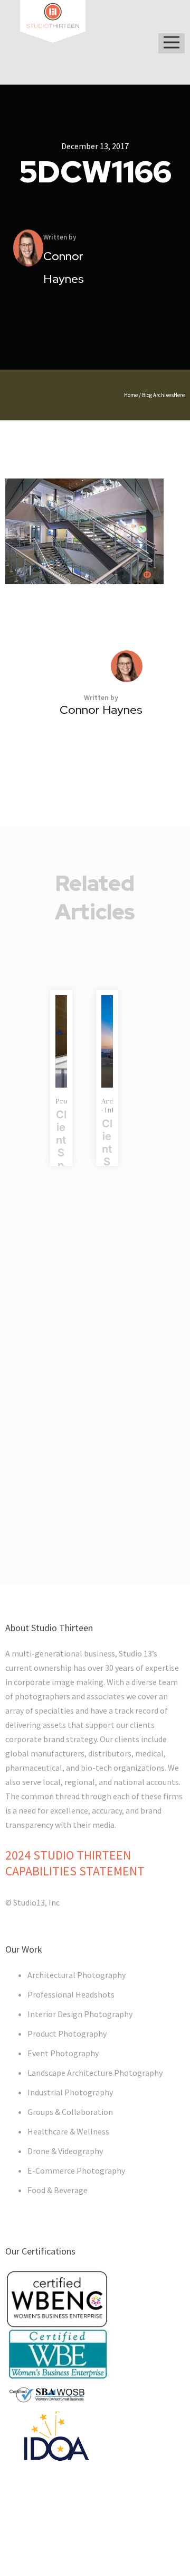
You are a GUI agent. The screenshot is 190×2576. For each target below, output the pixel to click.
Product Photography (67, 2034)
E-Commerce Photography (76, 2170)
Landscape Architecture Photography (95, 2073)
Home (131, 395)
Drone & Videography (65, 2151)
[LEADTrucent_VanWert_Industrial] (61, 1041)
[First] (107, 1041)
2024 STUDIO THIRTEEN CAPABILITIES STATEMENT (75, 1863)
